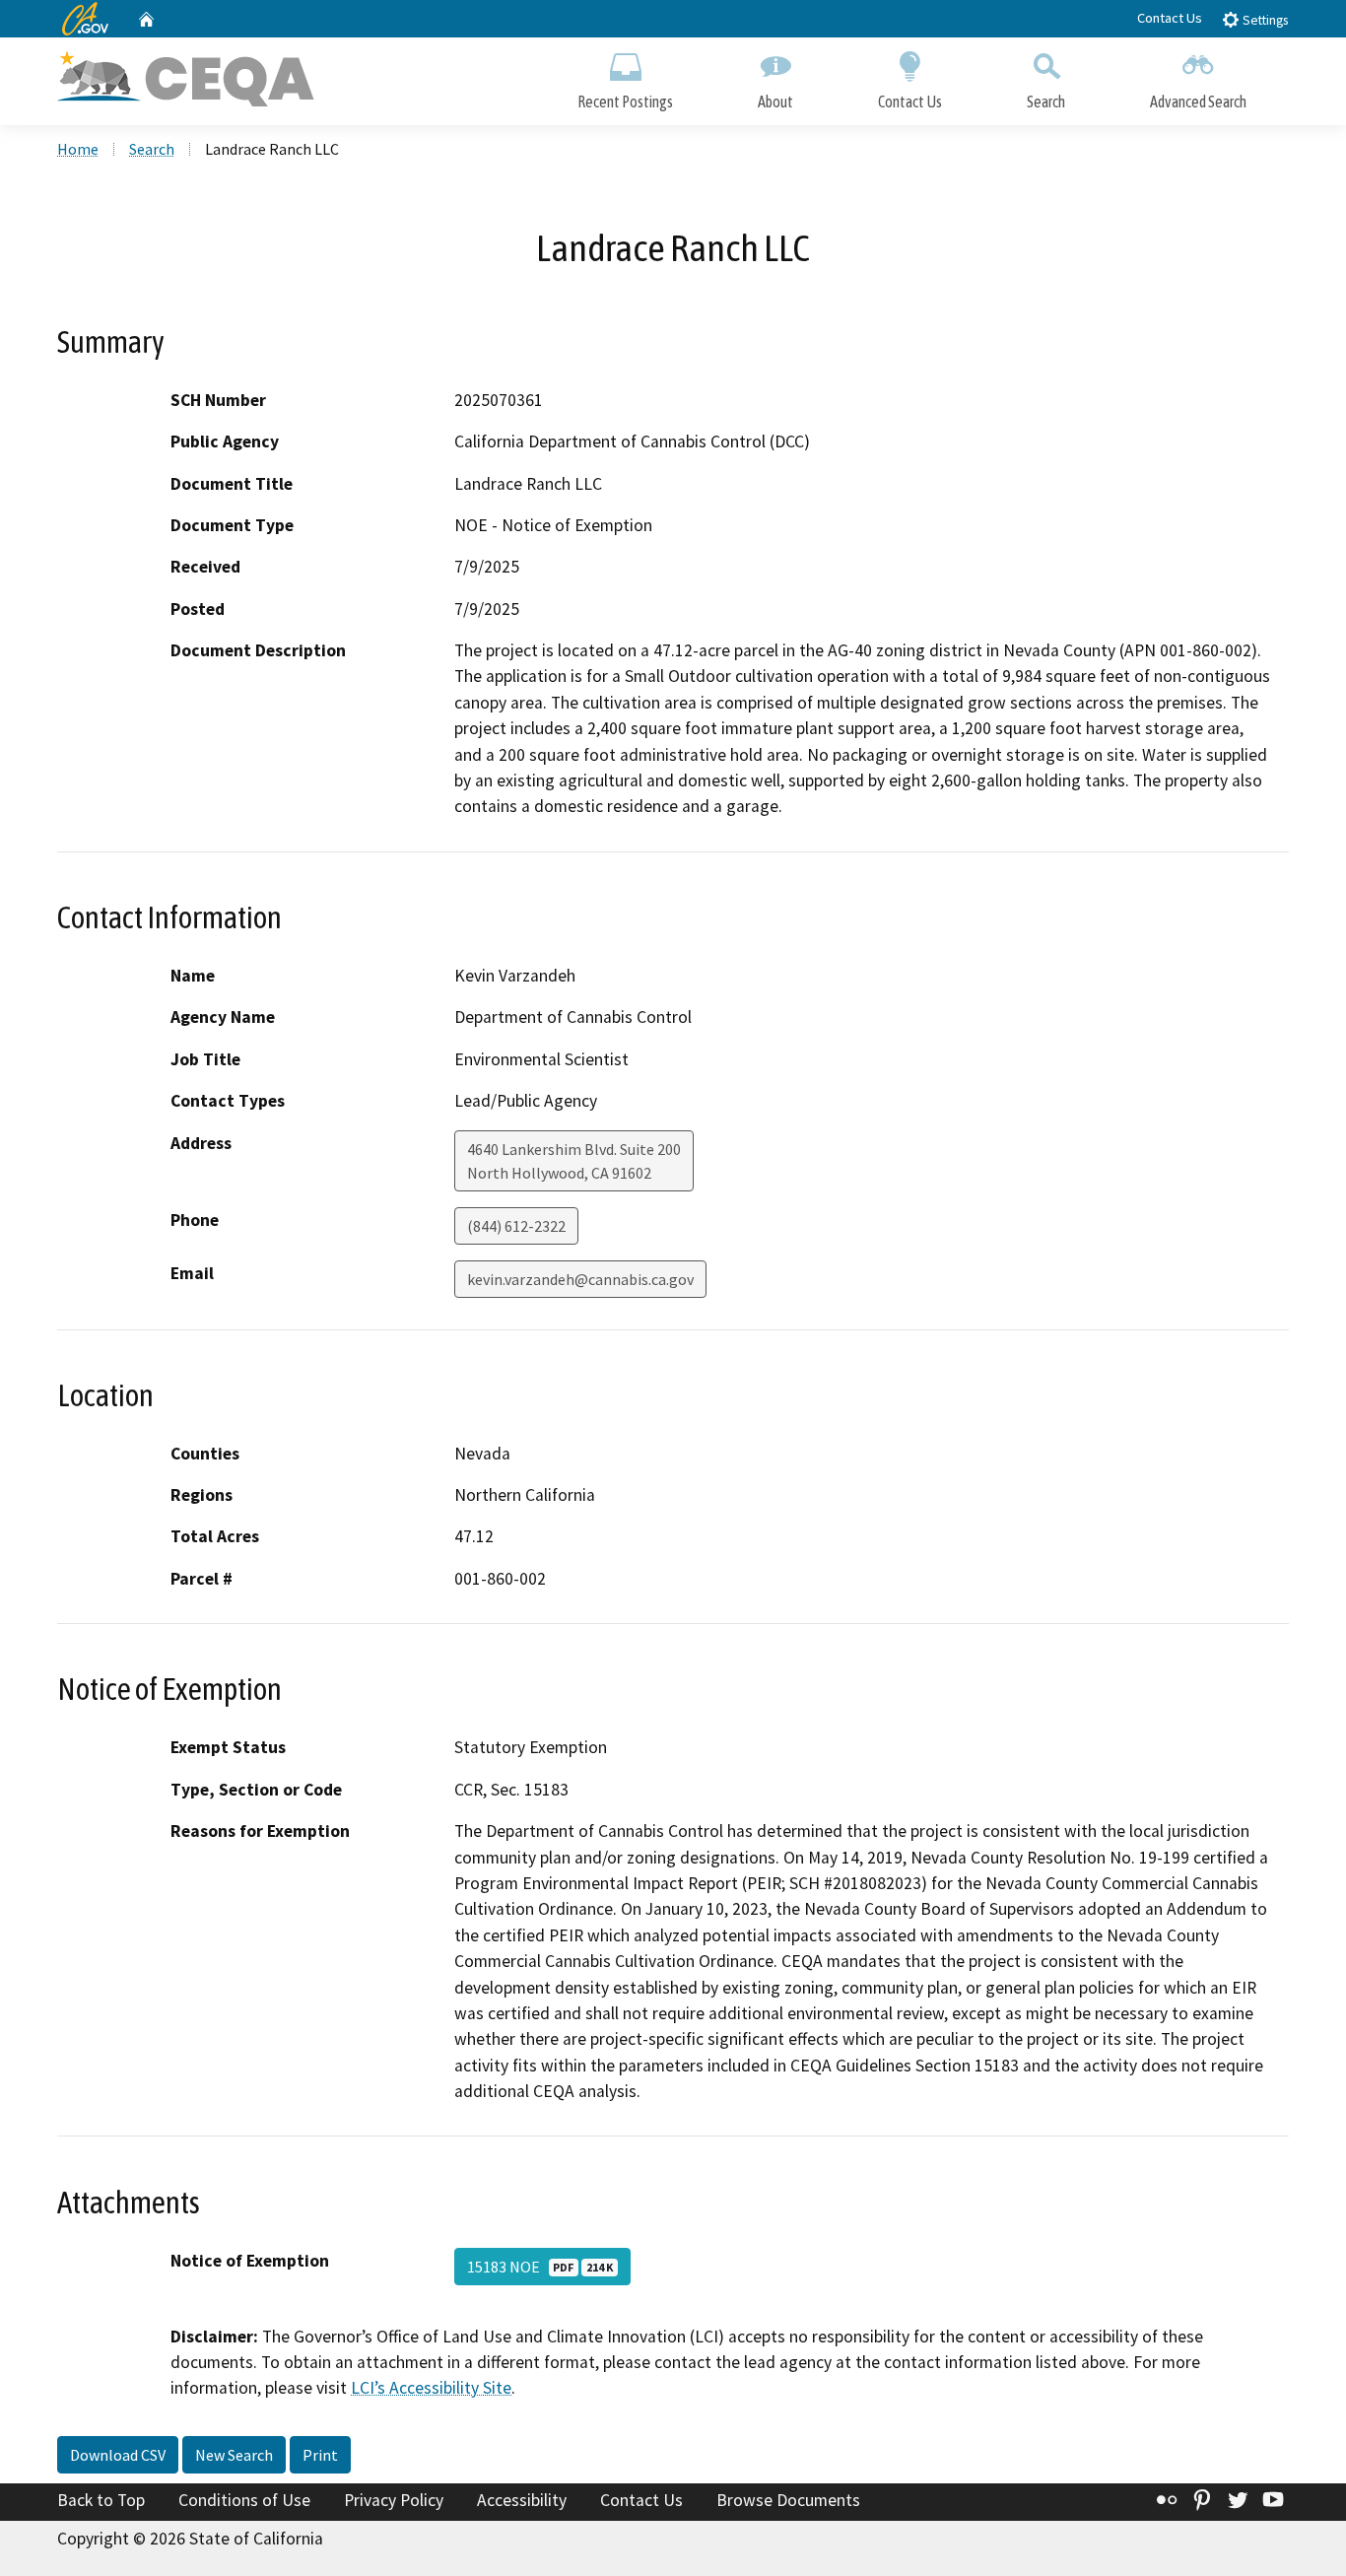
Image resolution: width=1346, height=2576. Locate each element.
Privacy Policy (394, 2500)
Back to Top (101, 2500)
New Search (234, 2455)
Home (78, 149)
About (775, 102)
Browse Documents (788, 2500)
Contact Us (1170, 18)
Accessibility (522, 2500)
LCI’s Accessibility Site (431, 2388)
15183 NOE (540, 2267)
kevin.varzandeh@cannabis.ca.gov (580, 1279)
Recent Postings (625, 102)
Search (1046, 102)
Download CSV (118, 2455)
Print (320, 2455)
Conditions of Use (244, 2500)
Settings (1264, 20)
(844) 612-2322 (516, 1226)
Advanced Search (1198, 102)
